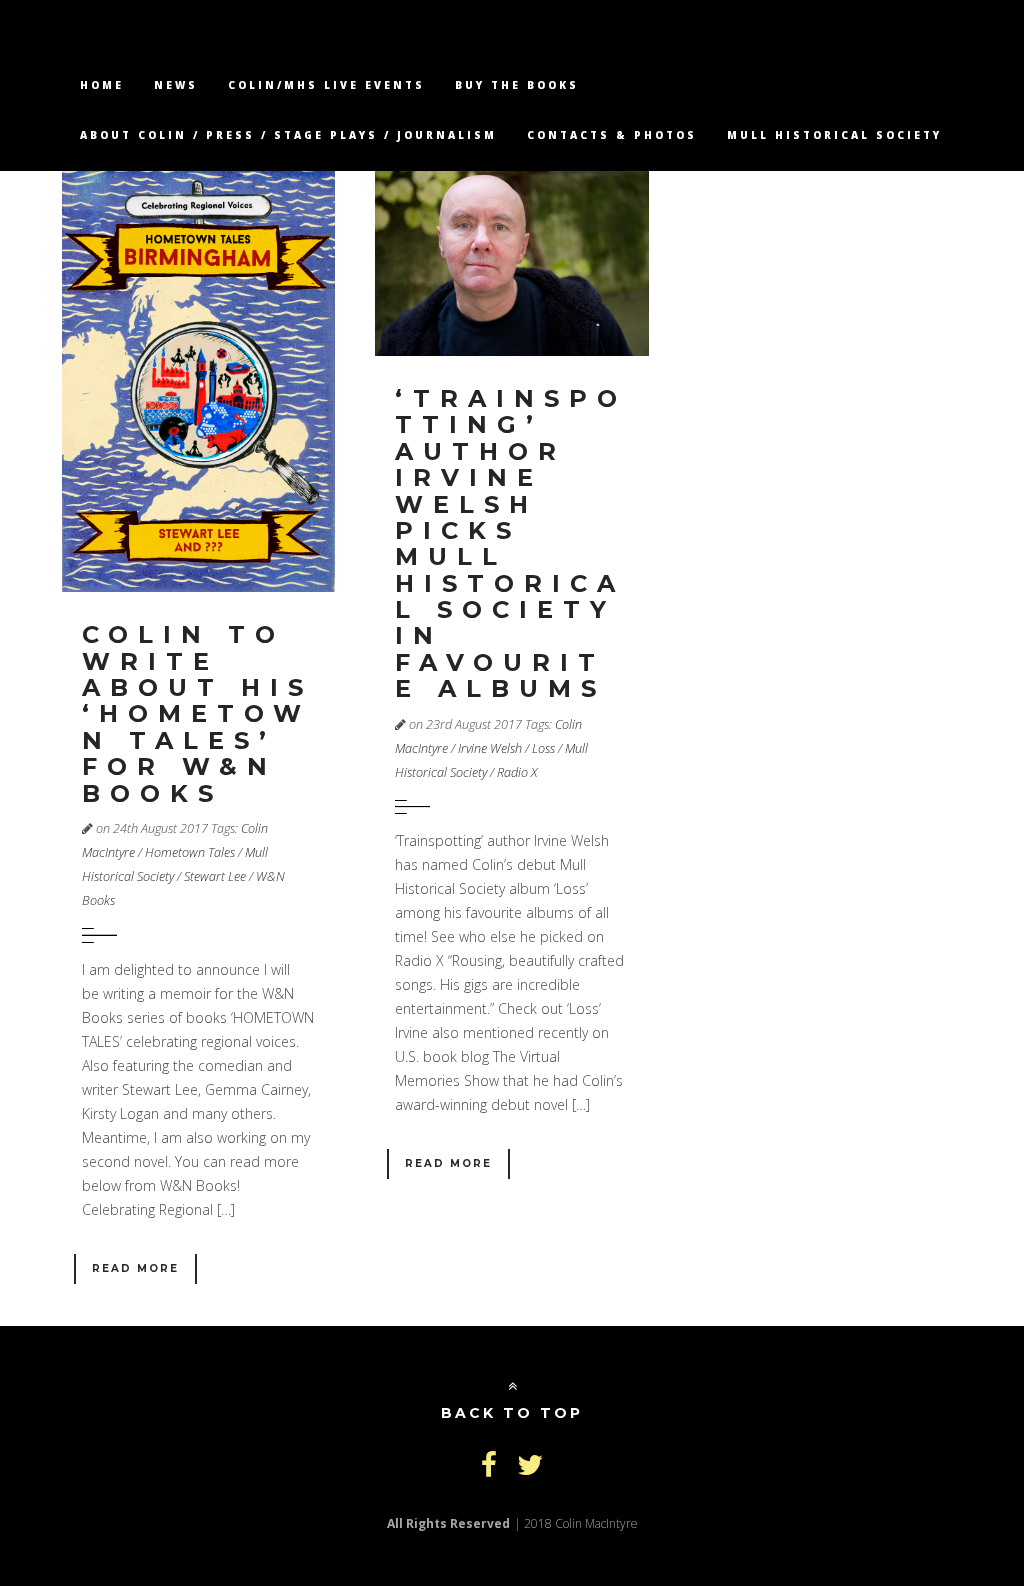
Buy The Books (517, 85)
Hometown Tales (190, 852)
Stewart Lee (215, 876)
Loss (543, 748)
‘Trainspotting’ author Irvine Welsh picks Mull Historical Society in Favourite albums (511, 543)
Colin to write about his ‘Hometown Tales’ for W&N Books (197, 713)
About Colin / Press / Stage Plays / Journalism (288, 135)
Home (102, 85)
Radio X (517, 772)
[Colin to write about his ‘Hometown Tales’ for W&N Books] (198, 381)
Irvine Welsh (490, 748)
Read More (135, 1268)
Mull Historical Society (834, 135)
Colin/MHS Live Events (326, 85)
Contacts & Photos (612, 135)
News (176, 85)
